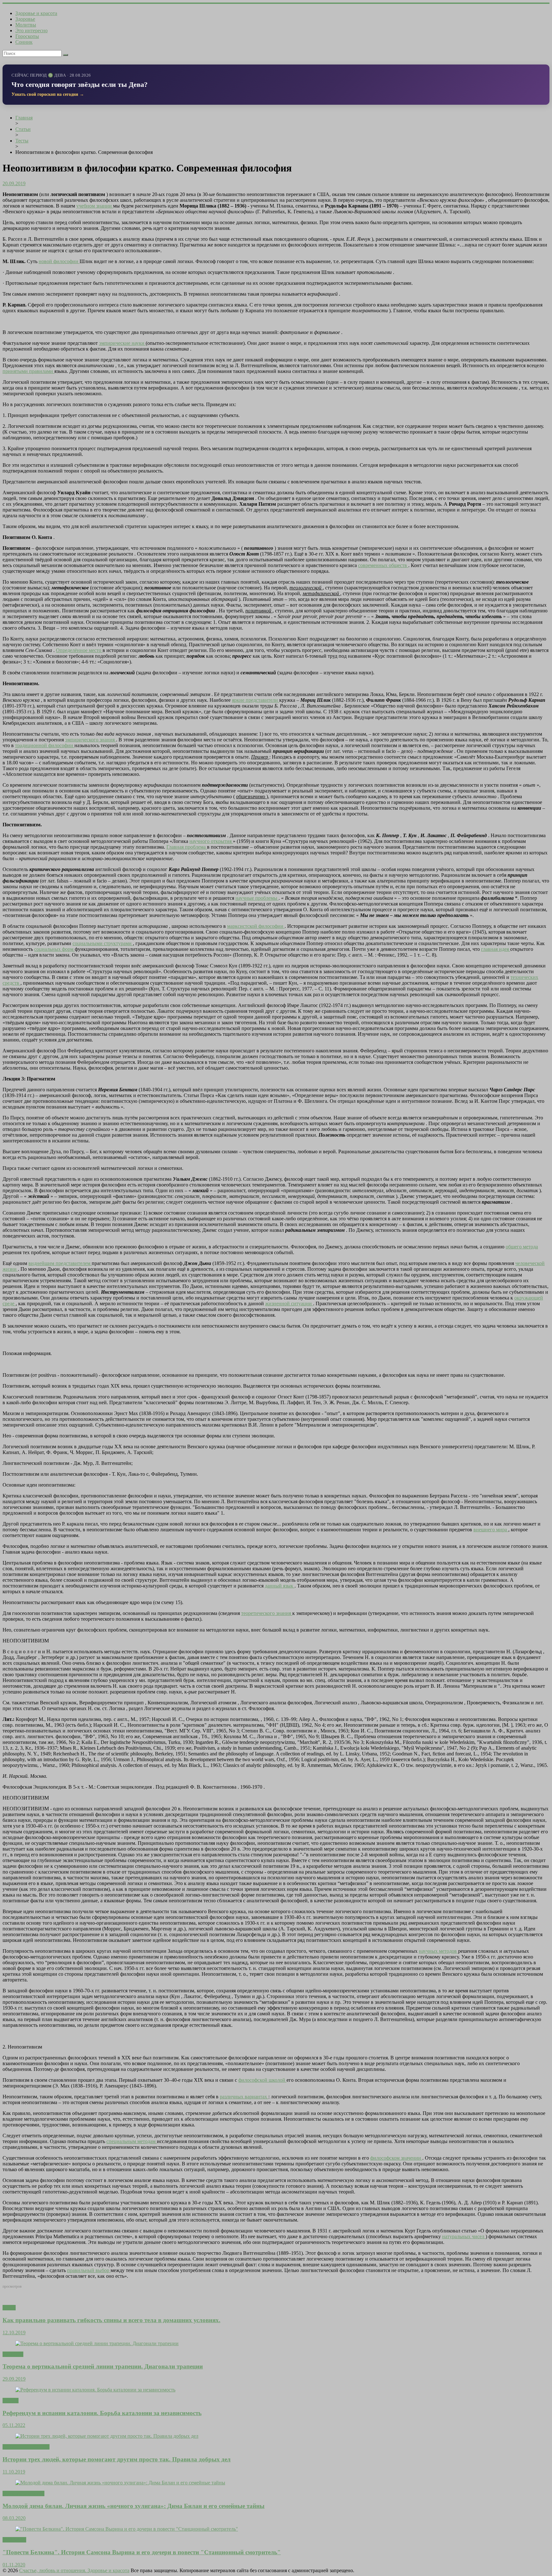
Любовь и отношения (26, 2447)
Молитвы (26, 25)
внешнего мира (491, 1530)
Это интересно (31, 30)
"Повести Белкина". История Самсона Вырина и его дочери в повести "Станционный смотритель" (142, 2552)
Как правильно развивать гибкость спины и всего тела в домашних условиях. (111, 2320)
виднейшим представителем (60, 1263)
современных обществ (383, 565)
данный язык (280, 1586)
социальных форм (54, 949)
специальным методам (132, 2141)
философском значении (396, 2158)
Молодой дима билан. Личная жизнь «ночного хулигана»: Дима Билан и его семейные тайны (134, 2506)
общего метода (522, 1247)
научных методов (438, 1951)
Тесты (9, 2308)
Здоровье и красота (36, 13)
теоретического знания (267, 1613)
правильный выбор (89, 2270)
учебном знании (95, 206)
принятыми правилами (28, 371)
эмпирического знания (91, 740)
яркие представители (256, 700)
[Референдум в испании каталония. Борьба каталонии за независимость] (95, 2390)
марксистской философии (256, 926)
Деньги (11, 2401)
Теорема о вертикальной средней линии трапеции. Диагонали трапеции (103, 2366)
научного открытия (211, 841)
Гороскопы (27, 36)
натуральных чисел (464, 2236)
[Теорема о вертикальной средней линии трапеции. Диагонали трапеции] (97, 2343)
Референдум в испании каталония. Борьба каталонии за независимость (102, 2413)
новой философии (59, 261)
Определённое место (79, 650)
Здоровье (25, 19)
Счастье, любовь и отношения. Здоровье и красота (74, 2570)
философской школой (262, 2080)
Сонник (24, 42)
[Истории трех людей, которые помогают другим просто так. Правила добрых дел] (107, 2436)
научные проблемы (257, 898)
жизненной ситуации (289, 1303)
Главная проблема (187, 847)
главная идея (496, 949)
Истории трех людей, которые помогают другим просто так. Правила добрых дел (117, 2459)
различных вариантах (244, 2097)
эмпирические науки (122, 343)
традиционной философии (45, 745)
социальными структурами (103, 943)
